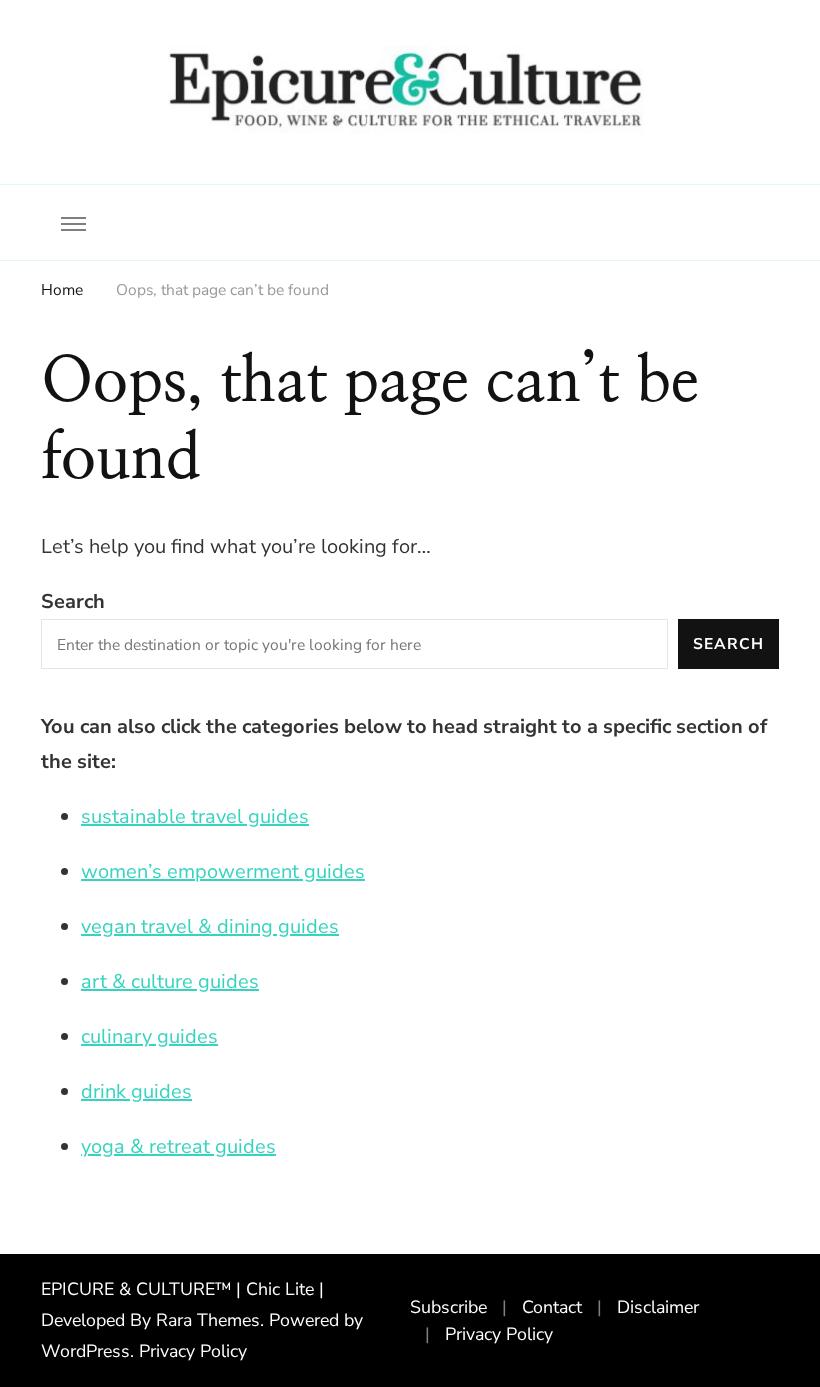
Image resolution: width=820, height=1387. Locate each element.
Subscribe (448, 1307)
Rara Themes (208, 1320)
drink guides (136, 1091)
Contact (552, 1307)
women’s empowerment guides (223, 871)
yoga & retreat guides (178, 1146)
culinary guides (149, 1036)
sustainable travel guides (195, 816)
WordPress (85, 1351)
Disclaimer (658, 1307)
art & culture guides (170, 981)
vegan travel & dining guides (210, 926)
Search (73, 601)
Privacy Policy (193, 1351)
